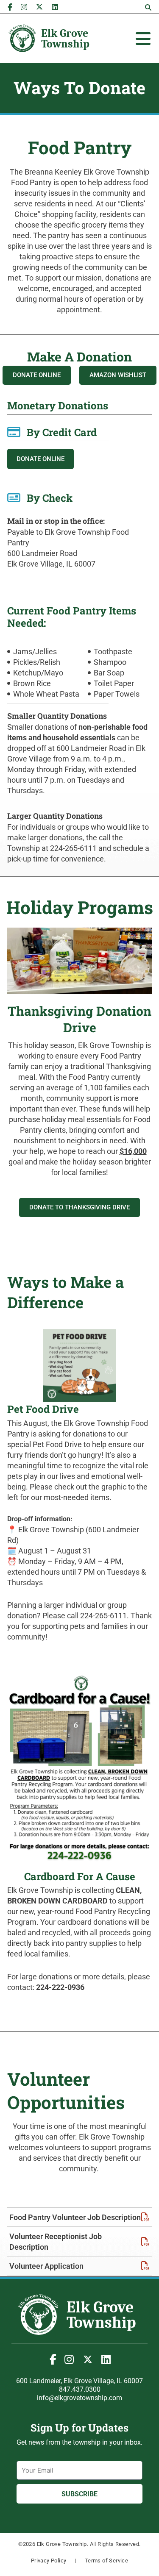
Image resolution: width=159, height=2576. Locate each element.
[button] (148, 8)
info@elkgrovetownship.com (79, 2398)
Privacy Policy (49, 2561)
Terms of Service (106, 2561)
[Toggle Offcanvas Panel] (143, 39)
